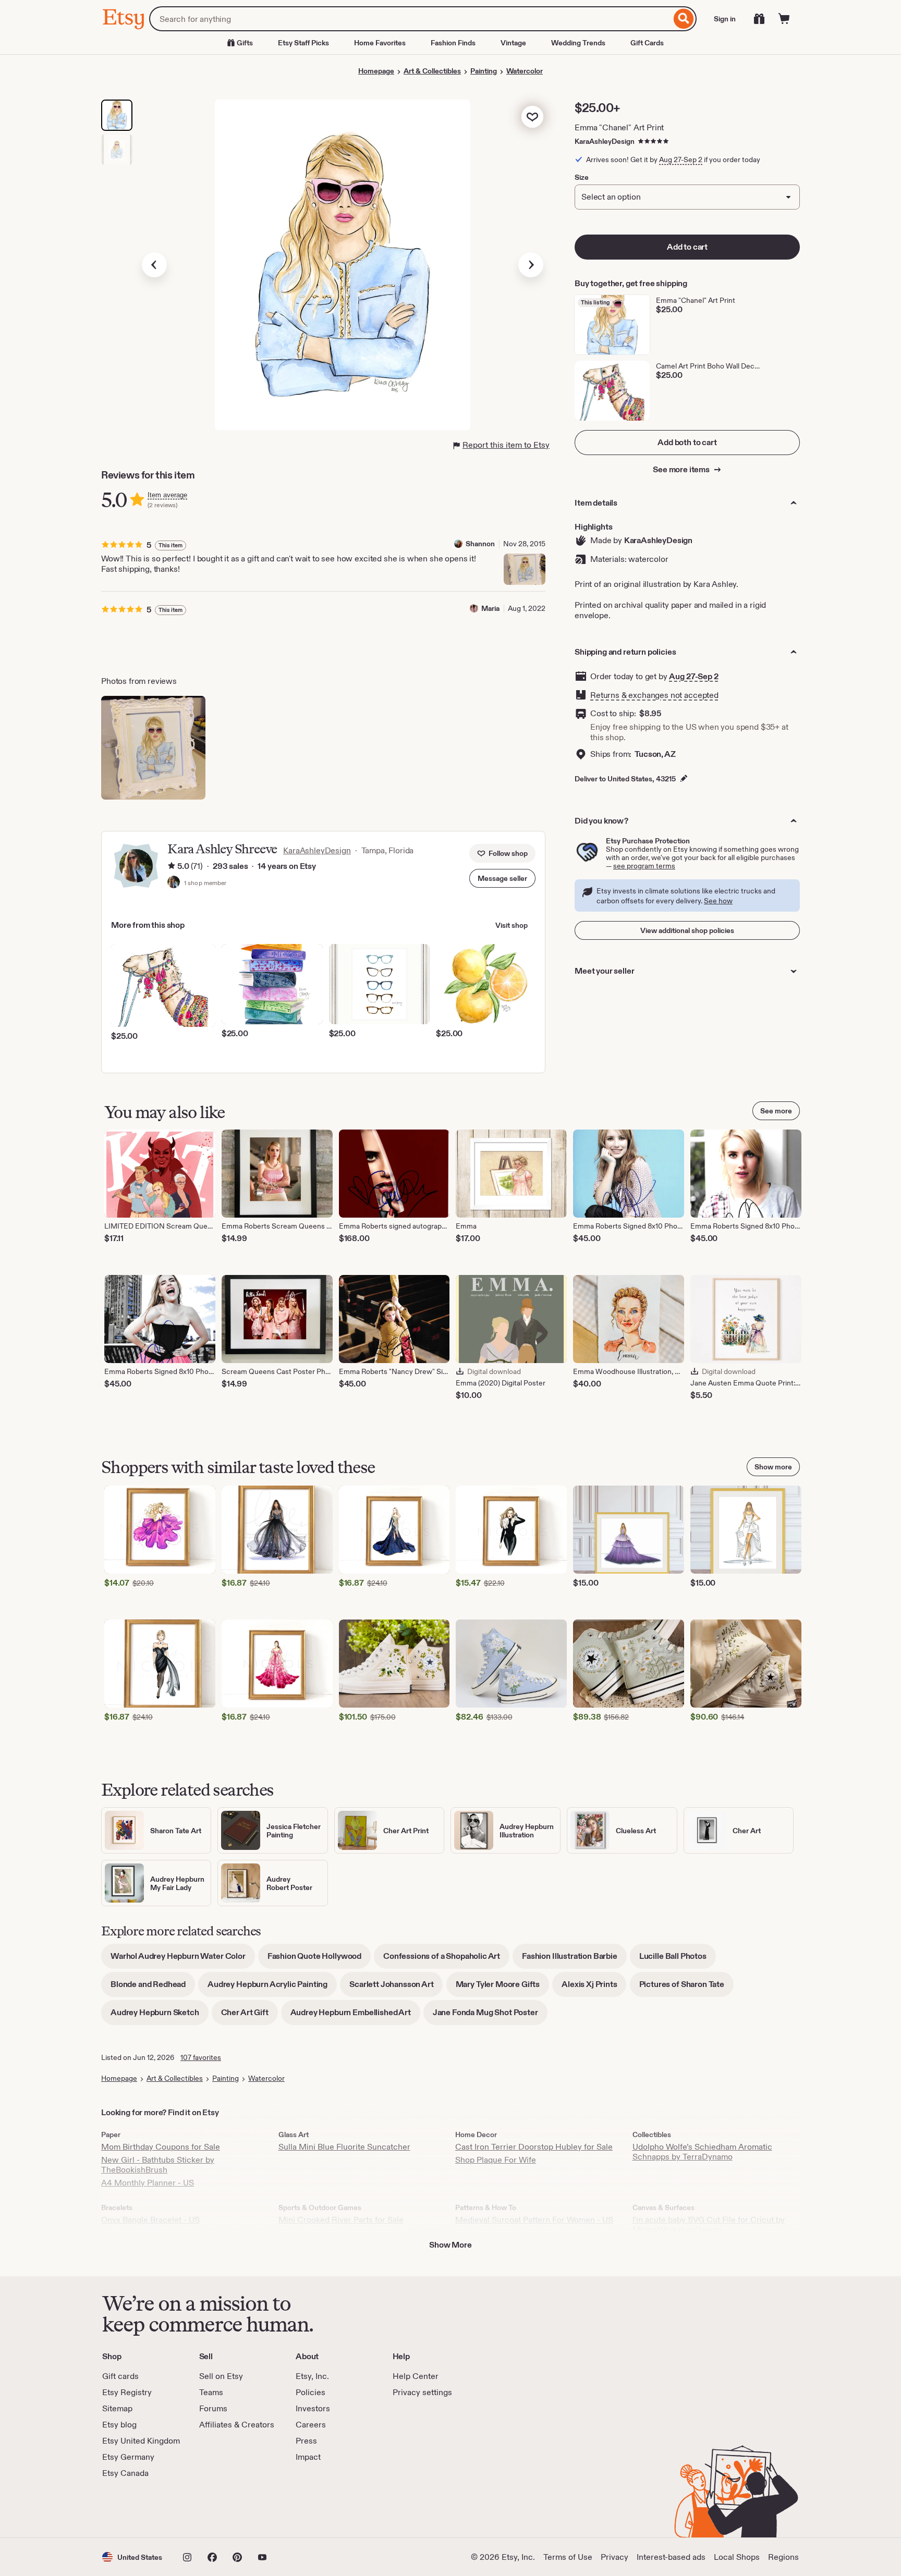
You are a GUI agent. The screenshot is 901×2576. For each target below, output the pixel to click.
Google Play (216, 2508)
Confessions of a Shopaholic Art (446, 1960)
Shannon (480, 544)
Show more (773, 1467)
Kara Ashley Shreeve (222, 849)
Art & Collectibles (432, 71)
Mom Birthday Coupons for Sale (161, 2147)
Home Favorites (380, 43)
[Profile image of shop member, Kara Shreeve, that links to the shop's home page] (174, 883)
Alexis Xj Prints (594, 1988)
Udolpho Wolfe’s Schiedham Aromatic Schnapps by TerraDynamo (702, 2152)
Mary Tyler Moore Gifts (502, 1988)
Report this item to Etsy (506, 445)
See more (776, 1111)
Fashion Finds (453, 43)
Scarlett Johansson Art (396, 1988)
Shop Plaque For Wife (496, 2160)
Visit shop (512, 925)
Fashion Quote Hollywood (319, 1960)
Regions (783, 2557)
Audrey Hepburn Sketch (160, 2016)
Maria (490, 608)
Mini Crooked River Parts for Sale (341, 2220)
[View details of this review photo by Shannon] (525, 569)
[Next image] (531, 265)
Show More (451, 2245)
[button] (502, 878)
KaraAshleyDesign (605, 141)
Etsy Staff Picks (303, 43)
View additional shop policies (687, 930)
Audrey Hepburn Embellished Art (355, 2016)
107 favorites (201, 2057)
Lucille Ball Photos (678, 1960)
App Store (137, 2508)
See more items (682, 469)
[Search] (684, 19)
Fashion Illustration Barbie (574, 1960)
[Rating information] (172, 867)
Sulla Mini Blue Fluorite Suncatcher (344, 2147)
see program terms (644, 866)
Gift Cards (647, 43)
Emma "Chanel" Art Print (619, 127)
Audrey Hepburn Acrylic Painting (272, 1988)
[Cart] (784, 19)
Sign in (725, 19)
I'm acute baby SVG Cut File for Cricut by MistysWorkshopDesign (709, 2225)
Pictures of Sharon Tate (686, 1988)
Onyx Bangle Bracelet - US (150, 2220)
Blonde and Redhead (153, 1988)
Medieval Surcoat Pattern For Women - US (534, 2220)
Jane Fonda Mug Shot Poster (490, 2016)
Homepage (376, 71)
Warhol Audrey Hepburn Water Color (183, 1960)
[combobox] (410, 19)
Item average (167, 495)
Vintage (513, 43)
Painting (484, 71)
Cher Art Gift (249, 2016)
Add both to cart (687, 442)
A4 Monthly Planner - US (148, 2183)
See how (718, 901)
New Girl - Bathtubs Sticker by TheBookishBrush (158, 2165)
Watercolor (525, 71)
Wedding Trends (578, 43)
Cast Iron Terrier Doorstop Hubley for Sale (534, 2147)
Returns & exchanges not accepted (654, 695)
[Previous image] (154, 265)
